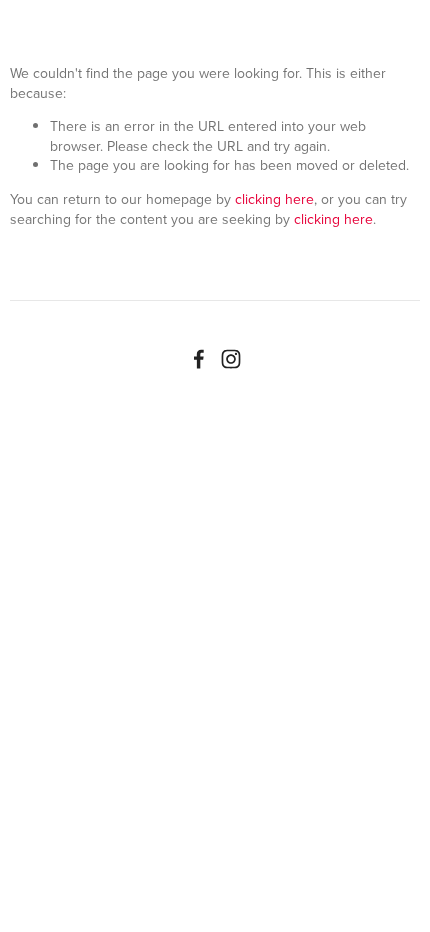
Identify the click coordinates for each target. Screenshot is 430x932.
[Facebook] (199, 359)
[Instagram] (231, 359)
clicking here (274, 199)
